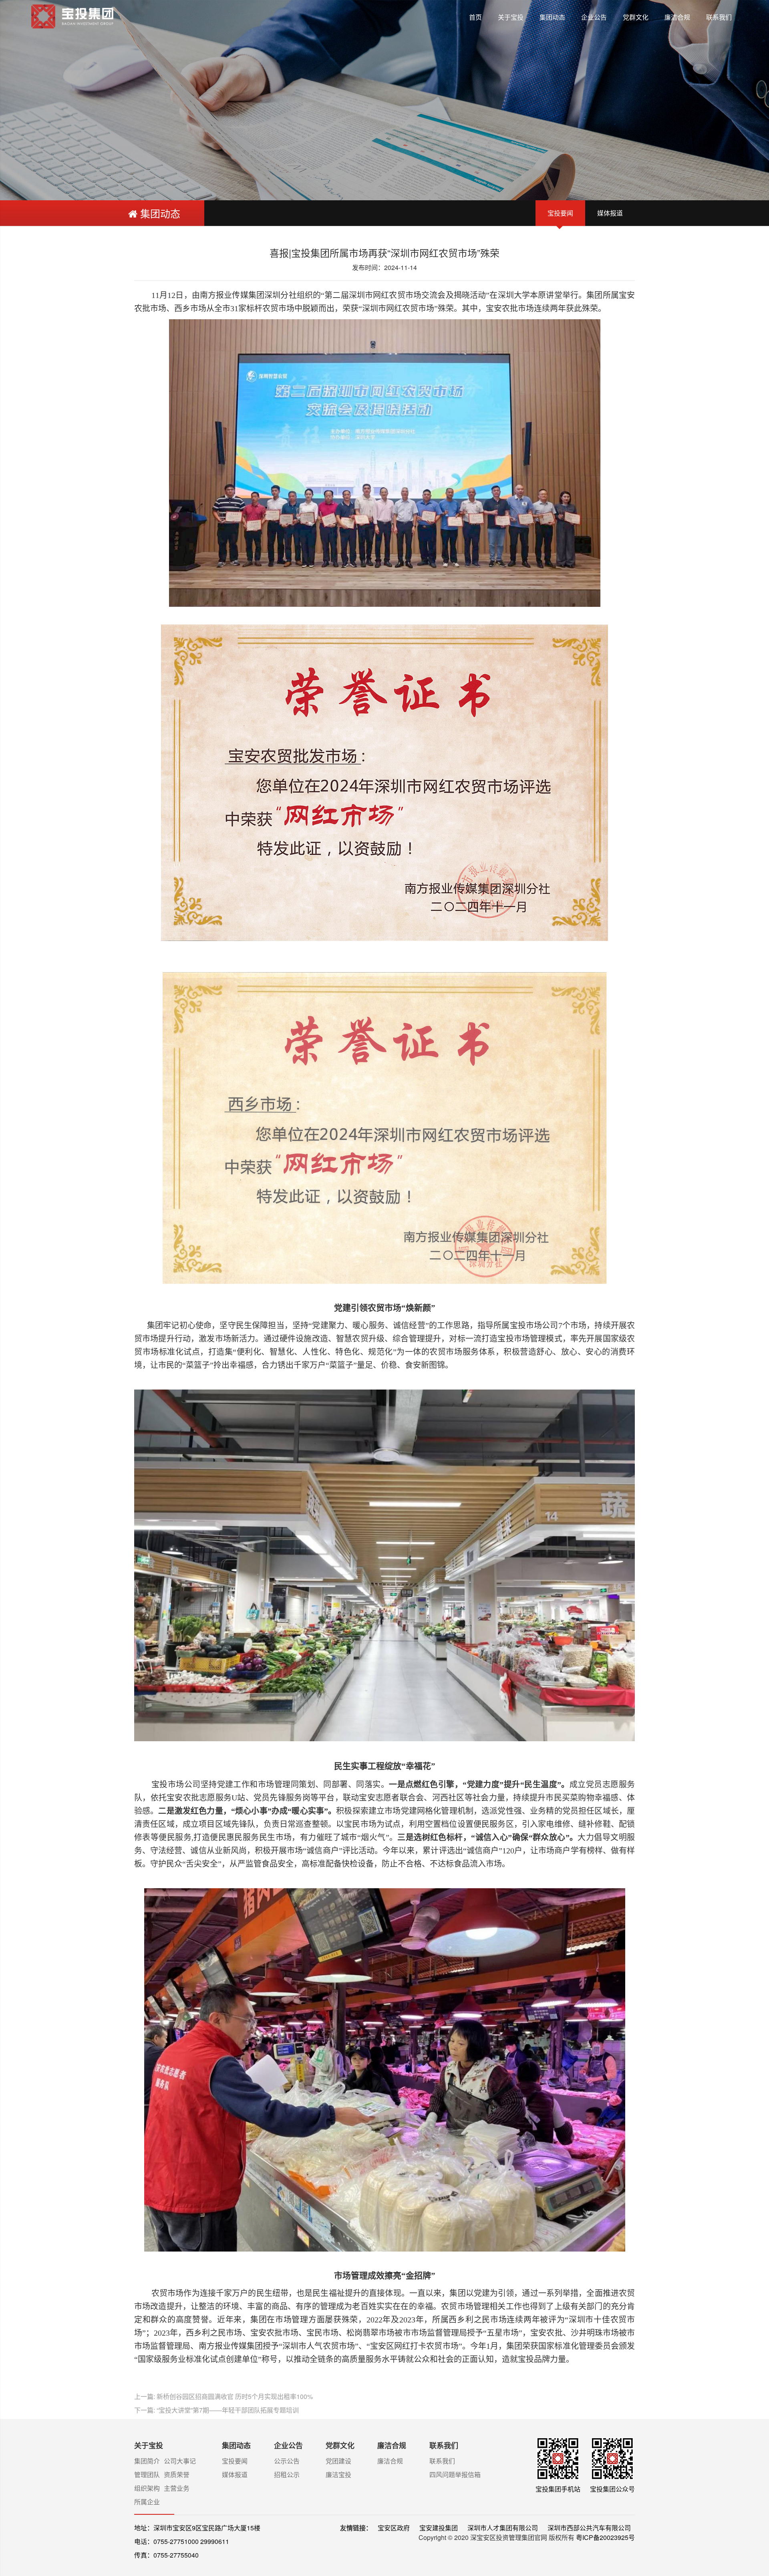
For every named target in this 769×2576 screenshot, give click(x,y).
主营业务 (177, 2488)
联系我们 (719, 17)
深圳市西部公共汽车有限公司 (589, 2528)
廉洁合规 (677, 17)
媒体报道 (610, 213)
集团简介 (147, 2461)
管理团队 (147, 2474)
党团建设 (338, 2461)
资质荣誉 (177, 2474)
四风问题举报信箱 (455, 2474)
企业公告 (594, 17)
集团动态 (552, 17)
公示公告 (287, 2461)
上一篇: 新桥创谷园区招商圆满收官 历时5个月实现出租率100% (223, 2396)
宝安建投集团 (439, 2528)
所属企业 (147, 2502)
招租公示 (287, 2474)
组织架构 (147, 2488)
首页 (475, 17)
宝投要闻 (560, 213)
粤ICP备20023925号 (605, 2537)
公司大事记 (180, 2461)
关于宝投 (511, 17)
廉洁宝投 (338, 2474)
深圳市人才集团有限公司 (503, 2528)
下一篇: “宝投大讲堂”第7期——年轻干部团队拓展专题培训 (216, 2410)
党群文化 (636, 17)
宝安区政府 (395, 2528)
